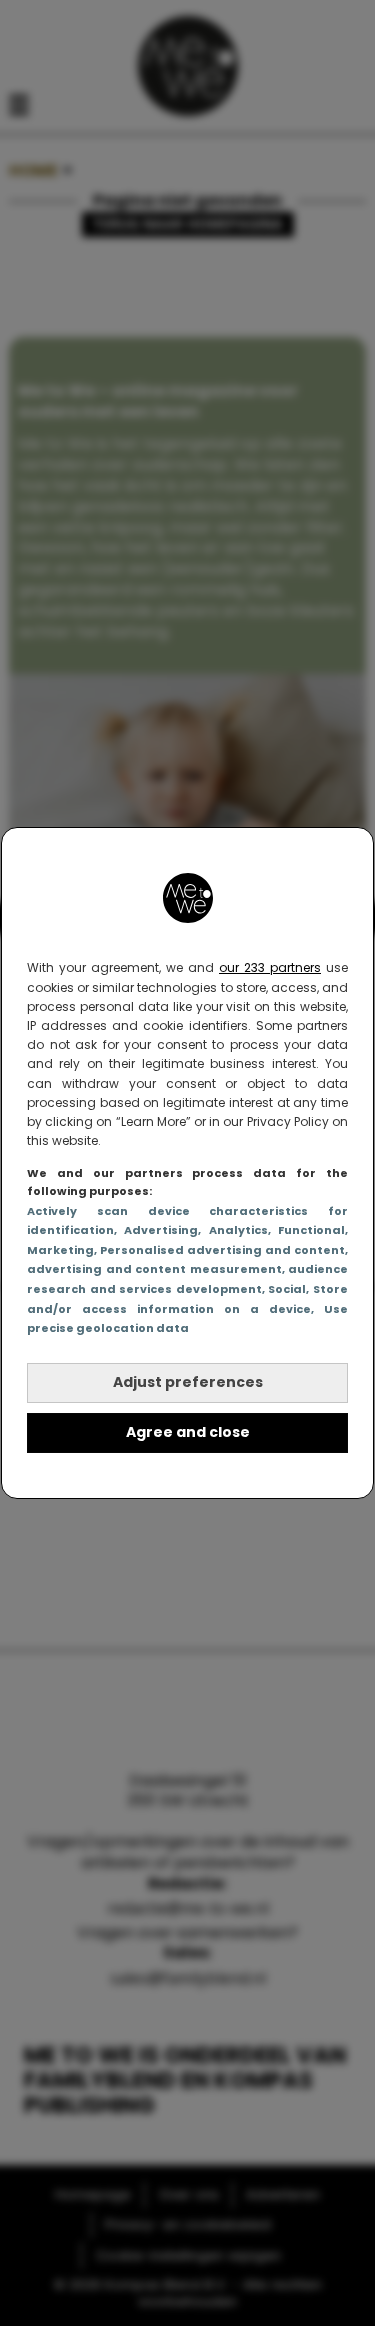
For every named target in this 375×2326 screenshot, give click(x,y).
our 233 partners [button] (270, 967)
